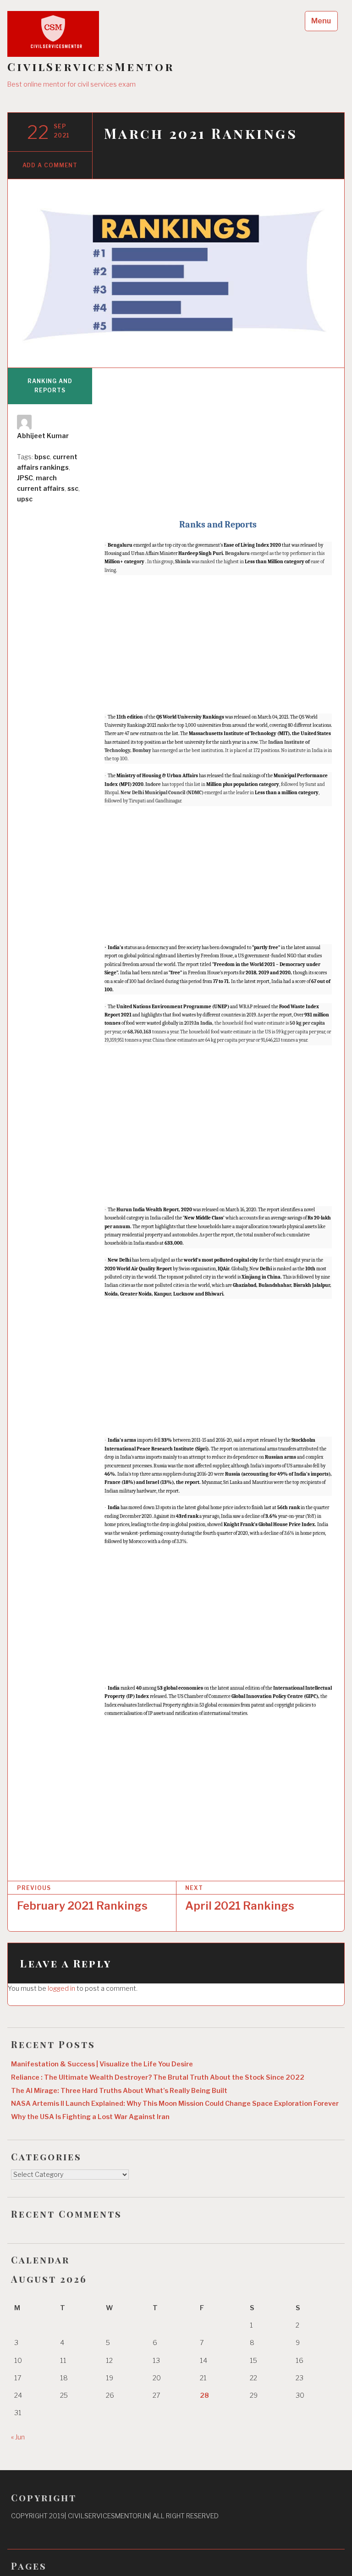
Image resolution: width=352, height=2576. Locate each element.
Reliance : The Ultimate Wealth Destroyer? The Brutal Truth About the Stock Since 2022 (158, 2077)
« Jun (18, 2437)
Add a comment (50, 165)
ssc (73, 488)
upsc (25, 499)
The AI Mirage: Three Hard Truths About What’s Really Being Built (119, 2091)
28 (204, 2395)
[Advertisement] (218, 445)
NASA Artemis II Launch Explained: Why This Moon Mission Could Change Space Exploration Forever (175, 2104)
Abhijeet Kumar (43, 436)
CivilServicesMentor (91, 67)
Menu (321, 21)
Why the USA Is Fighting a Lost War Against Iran (90, 2117)
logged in (61, 1988)
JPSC (25, 478)
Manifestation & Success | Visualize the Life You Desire (102, 2064)
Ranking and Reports (50, 386)
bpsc (42, 457)
